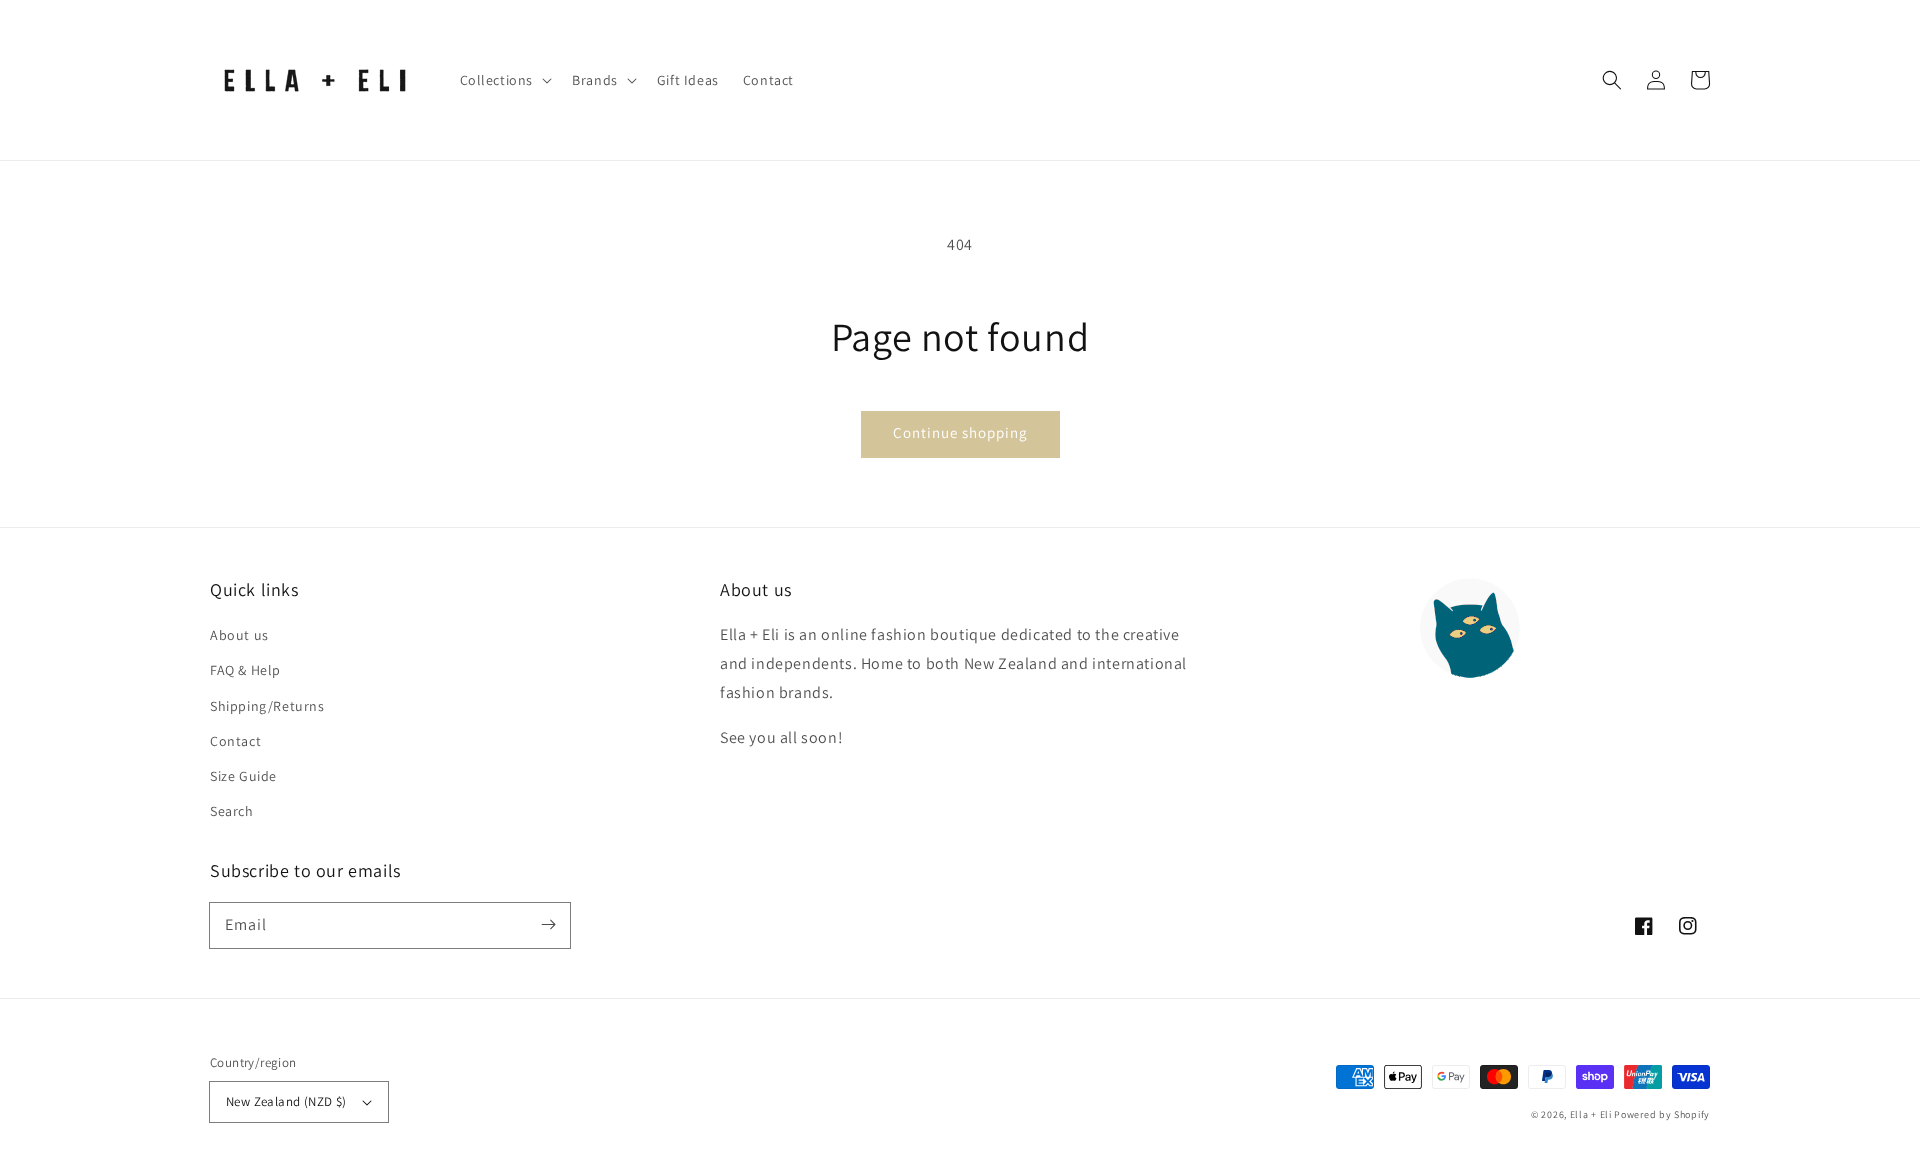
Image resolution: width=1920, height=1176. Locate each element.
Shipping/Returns (267, 706)
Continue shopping (960, 432)
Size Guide (243, 776)
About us (239, 635)
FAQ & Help (245, 670)
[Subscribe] (548, 925)
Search (232, 811)
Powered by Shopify (1662, 1114)
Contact (235, 741)
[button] (1612, 80)
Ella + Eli (1592, 1114)
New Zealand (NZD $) (286, 1101)
